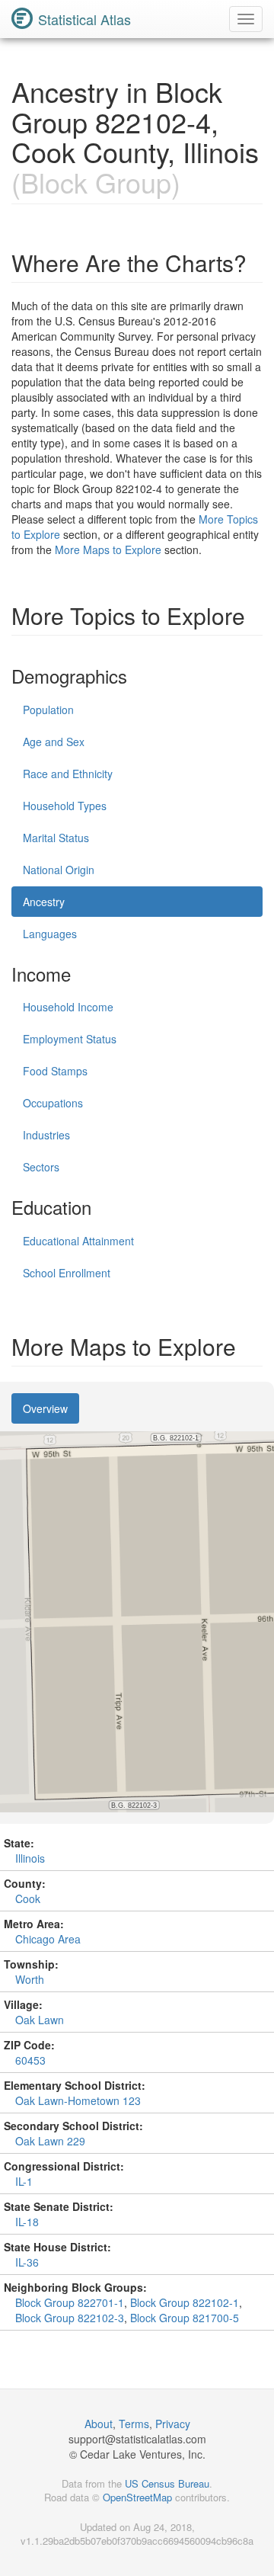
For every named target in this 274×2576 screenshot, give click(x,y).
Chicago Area (48, 1939)
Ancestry (44, 902)
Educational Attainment (78, 1241)
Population (48, 710)
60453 (30, 2060)
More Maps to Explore (108, 549)
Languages (50, 934)
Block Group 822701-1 (70, 2302)
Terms (134, 2424)
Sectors (41, 1167)
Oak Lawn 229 (50, 2141)
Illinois (30, 1858)
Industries (46, 1135)
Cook (28, 1898)
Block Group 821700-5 (185, 2318)
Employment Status (70, 1039)
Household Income (68, 1007)
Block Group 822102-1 (185, 2302)
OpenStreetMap (137, 2497)
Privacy (173, 2424)
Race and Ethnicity (68, 774)
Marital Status (56, 838)
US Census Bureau (167, 2483)
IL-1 (24, 2181)
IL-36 (27, 2262)
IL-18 (27, 2222)
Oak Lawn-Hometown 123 (78, 2100)
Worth (30, 1979)
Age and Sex (54, 742)
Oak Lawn (40, 2020)
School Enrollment (67, 1273)
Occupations (53, 1103)
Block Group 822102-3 (70, 2318)
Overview (45, 1408)
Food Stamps (55, 1071)
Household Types (65, 806)
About (99, 2424)
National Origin (59, 870)
